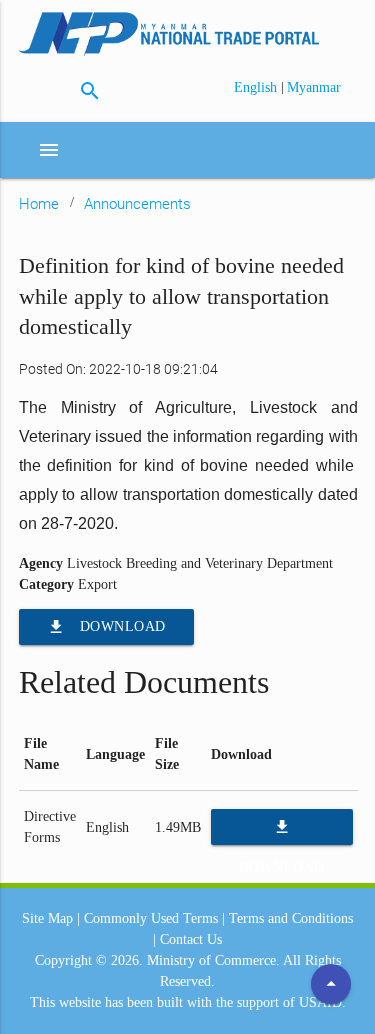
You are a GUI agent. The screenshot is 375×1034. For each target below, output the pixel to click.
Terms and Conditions (291, 918)
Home (39, 204)
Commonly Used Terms (151, 918)
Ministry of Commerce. (213, 960)
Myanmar (314, 87)
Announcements (137, 204)
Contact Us (191, 939)
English (257, 87)
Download (106, 627)
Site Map (47, 918)
